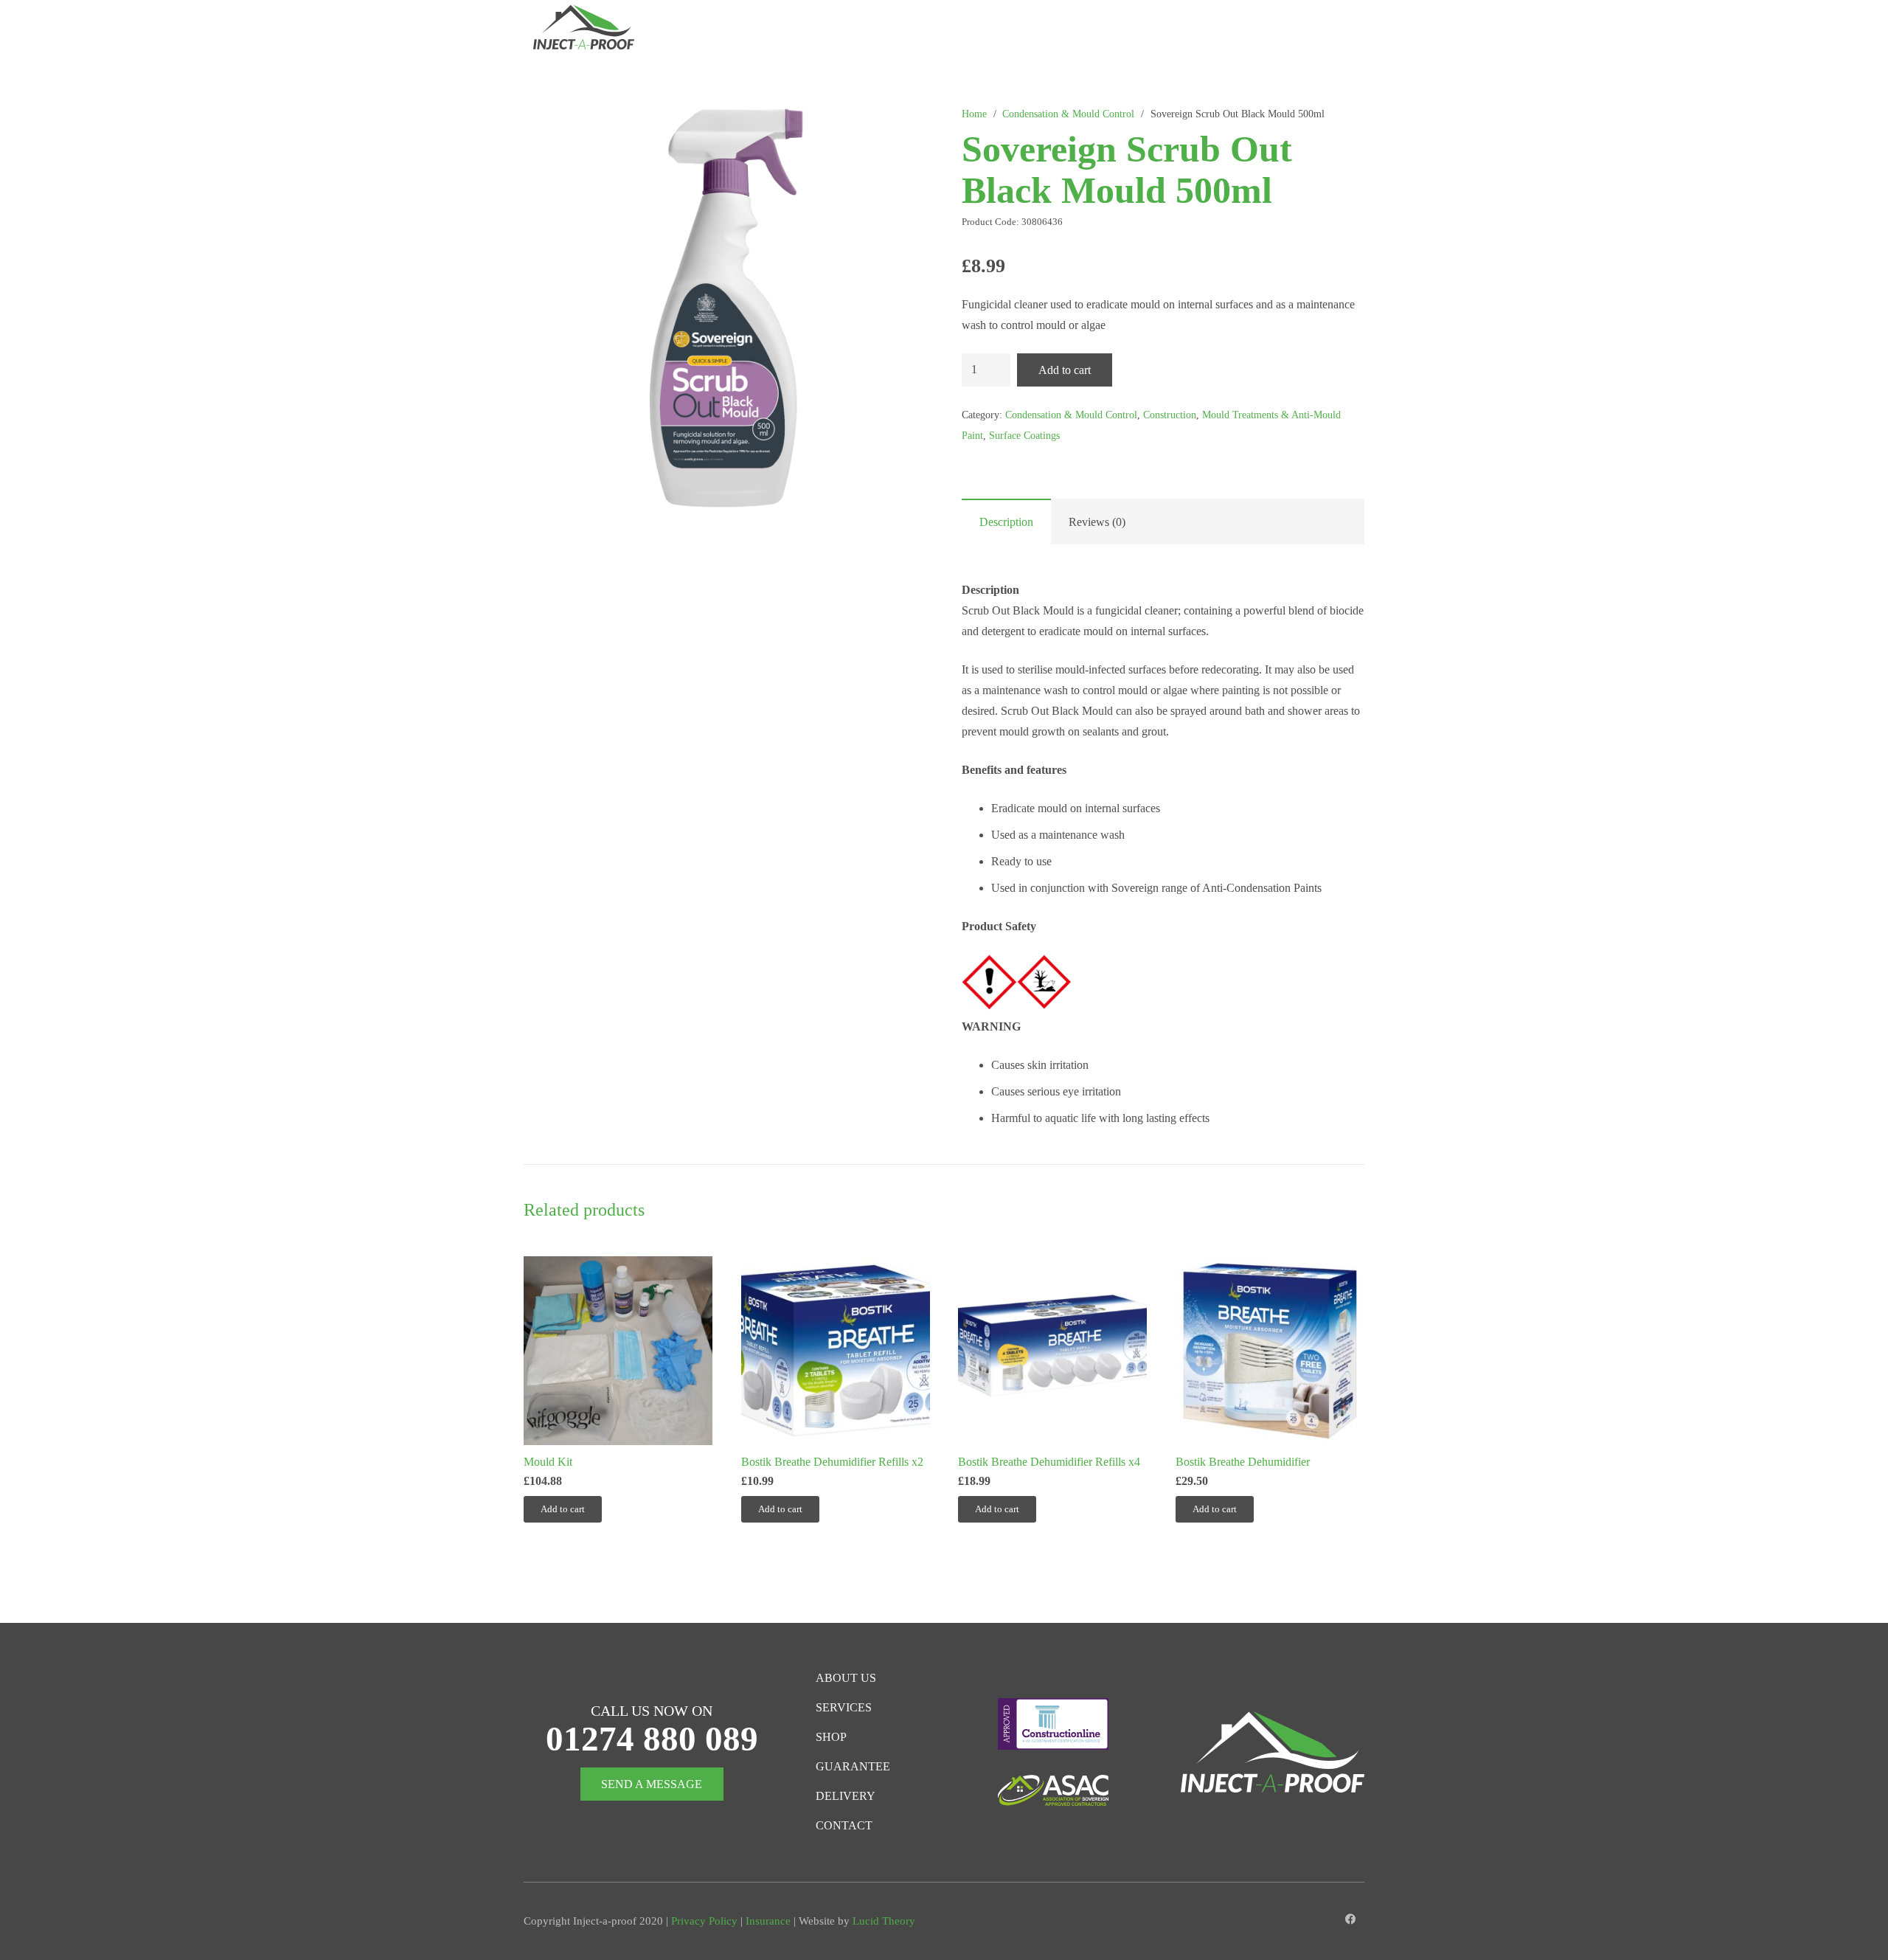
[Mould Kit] (618, 1351)
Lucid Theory (884, 1921)
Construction (1170, 415)
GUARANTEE (853, 1766)
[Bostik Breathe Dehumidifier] (1270, 1351)
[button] (901, 30)
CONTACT (844, 1825)
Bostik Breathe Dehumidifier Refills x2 (832, 1462)
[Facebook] (1351, 1920)
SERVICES (844, 1707)
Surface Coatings (1024, 435)
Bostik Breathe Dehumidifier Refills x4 (1049, 1462)
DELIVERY (846, 1796)
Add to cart (1065, 370)
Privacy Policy (704, 1921)
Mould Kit (548, 1462)
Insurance (768, 1921)
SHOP (831, 1737)
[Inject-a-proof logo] (584, 30)
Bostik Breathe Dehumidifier (1243, 1462)
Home (974, 114)
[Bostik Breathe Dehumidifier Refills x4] (1052, 1351)
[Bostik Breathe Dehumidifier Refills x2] (836, 1351)
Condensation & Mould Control (1068, 114)
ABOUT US (846, 1678)
